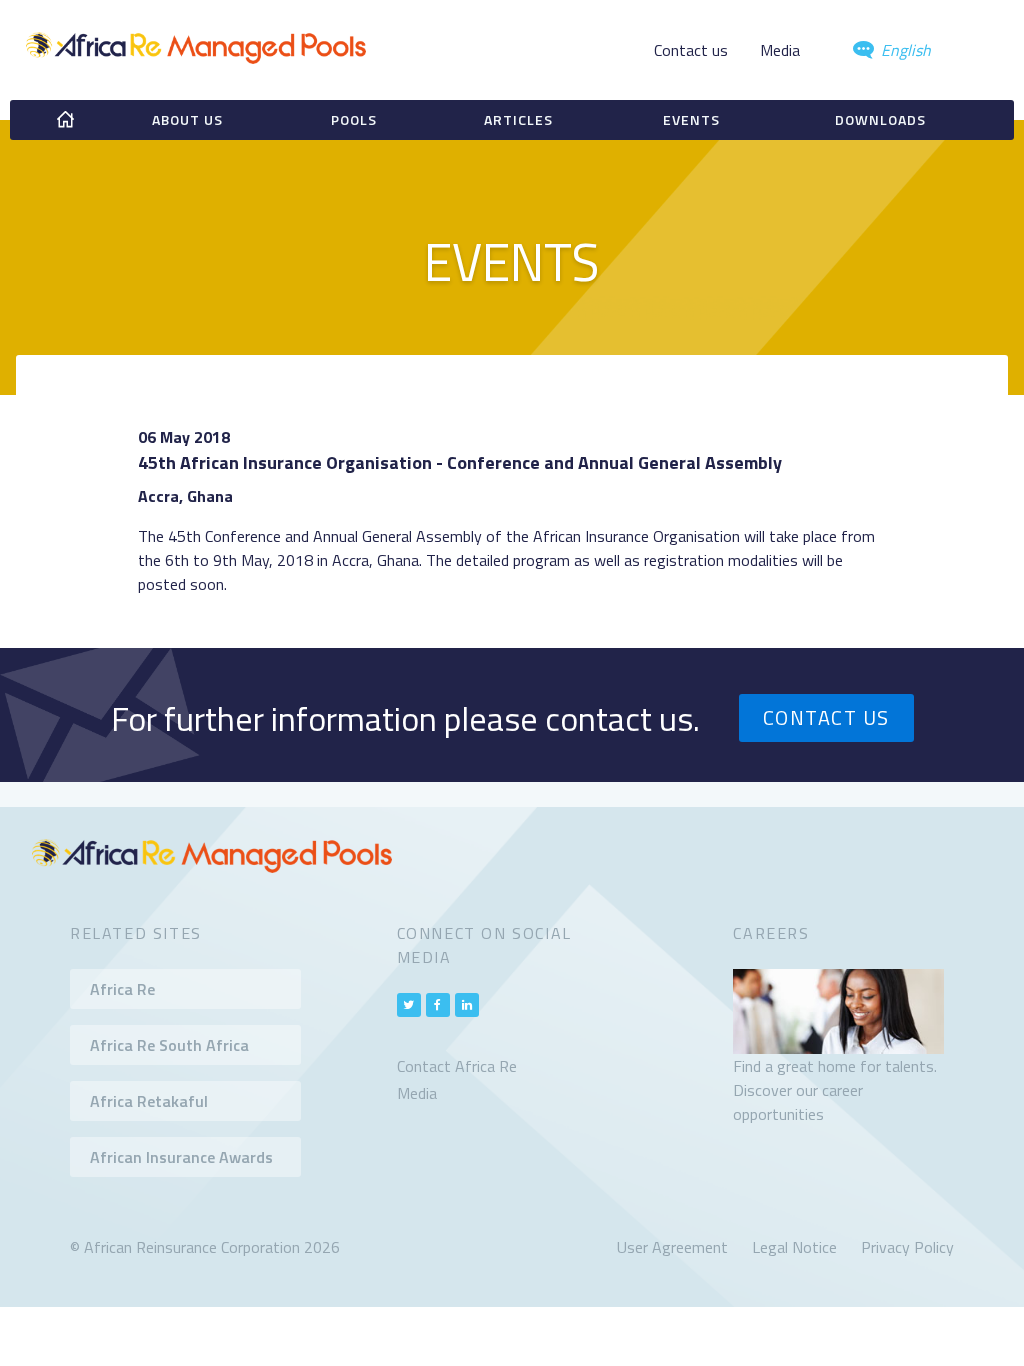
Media (780, 50)
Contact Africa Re (457, 1066)
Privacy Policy (907, 1247)
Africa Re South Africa (169, 1045)
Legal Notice (794, 1247)
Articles (518, 119)
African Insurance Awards (181, 1157)
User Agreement (672, 1247)
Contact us (691, 50)
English (904, 50)
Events (691, 119)
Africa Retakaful (149, 1101)
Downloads (880, 119)
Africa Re (122, 989)
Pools (354, 119)
